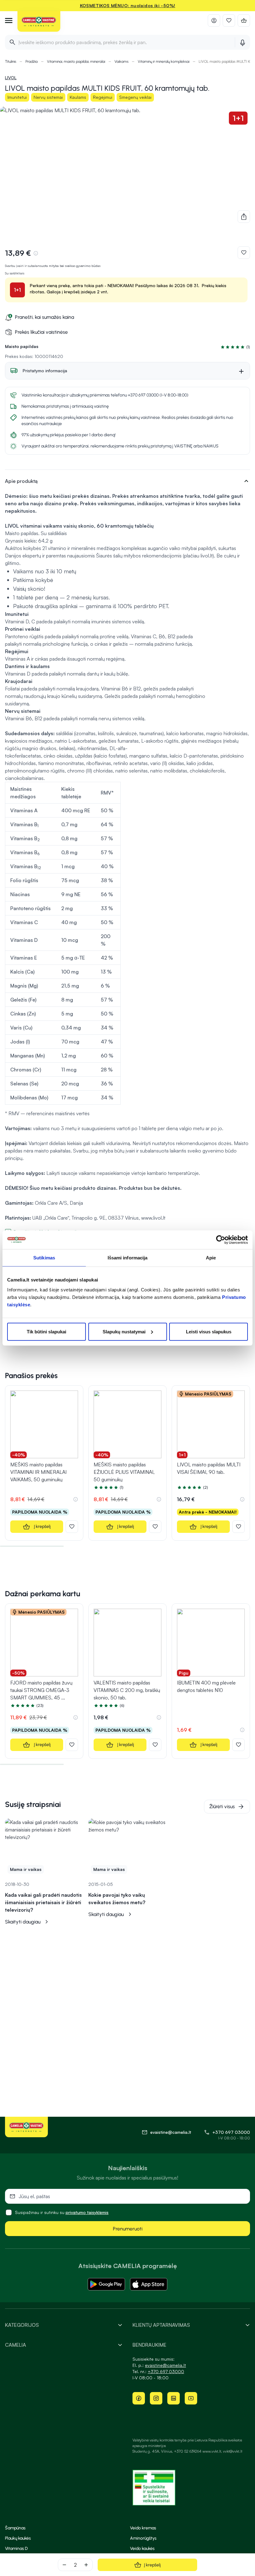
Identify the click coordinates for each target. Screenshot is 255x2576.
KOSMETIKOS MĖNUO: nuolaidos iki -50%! (128, 5)
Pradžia (32, 62)
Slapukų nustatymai (124, 1331)
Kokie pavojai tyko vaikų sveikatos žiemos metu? (117, 1899)
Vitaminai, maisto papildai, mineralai (76, 62)
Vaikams (121, 62)
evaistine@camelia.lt (165, 2365)
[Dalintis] (244, 217)
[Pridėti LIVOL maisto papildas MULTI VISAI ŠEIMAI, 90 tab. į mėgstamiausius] (239, 1527)
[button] (234, 347)
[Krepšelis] (244, 21)
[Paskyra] (214, 21)
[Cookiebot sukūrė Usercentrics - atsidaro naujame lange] (221, 1240)
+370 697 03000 (231, 2132)
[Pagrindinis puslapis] (39, 22)
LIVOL (11, 78)
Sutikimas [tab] (44, 1258)
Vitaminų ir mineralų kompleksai (164, 62)
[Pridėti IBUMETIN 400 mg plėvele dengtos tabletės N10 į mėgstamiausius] (239, 1745)
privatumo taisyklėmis (87, 2212)
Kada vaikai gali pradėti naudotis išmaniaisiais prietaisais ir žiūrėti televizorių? (43, 1902)
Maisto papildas (22, 346)
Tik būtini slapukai (46, 1331)
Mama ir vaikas (26, 1869)
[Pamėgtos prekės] (229, 21)
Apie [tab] (211, 1258)
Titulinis (11, 62)
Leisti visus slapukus (209, 1331)
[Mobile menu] (9, 21)
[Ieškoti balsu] (242, 42)
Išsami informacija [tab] (128, 1258)
